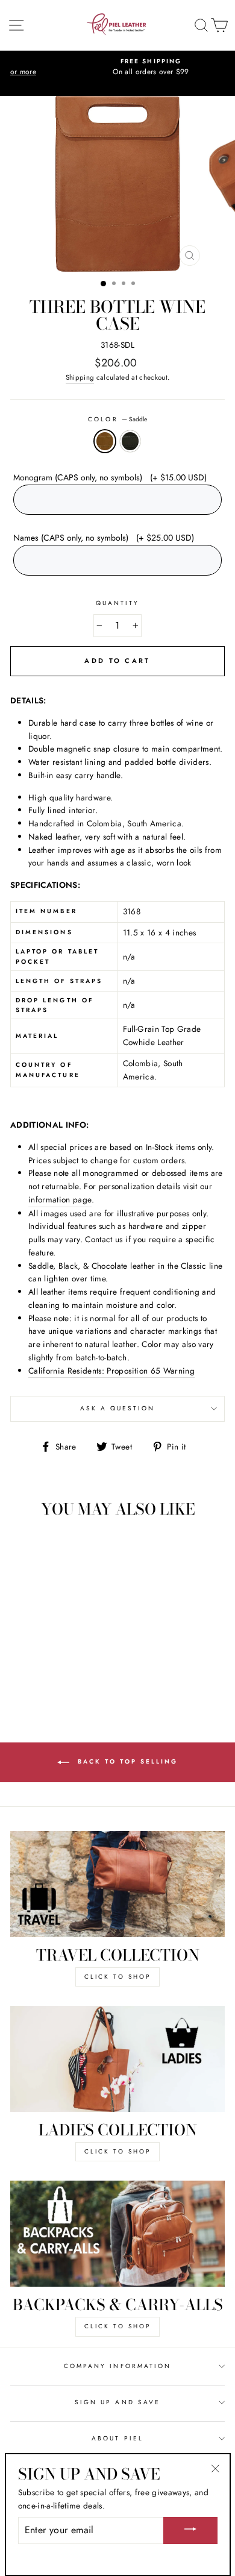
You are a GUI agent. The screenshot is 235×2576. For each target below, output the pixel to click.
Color (117, 419)
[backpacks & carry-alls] (117, 2234)
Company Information (117, 2366)
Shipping (80, 377)
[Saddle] (44, 1670)
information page (60, 1199)
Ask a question (118, 1408)
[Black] (58, 1670)
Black (130, 441)
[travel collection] (117, 1884)
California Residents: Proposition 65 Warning (111, 1371)
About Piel (117, 2438)
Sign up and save (117, 2402)
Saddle (105, 441)
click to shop (117, 1977)
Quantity (117, 603)
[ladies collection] (117, 2059)
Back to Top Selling (126, 1761)
